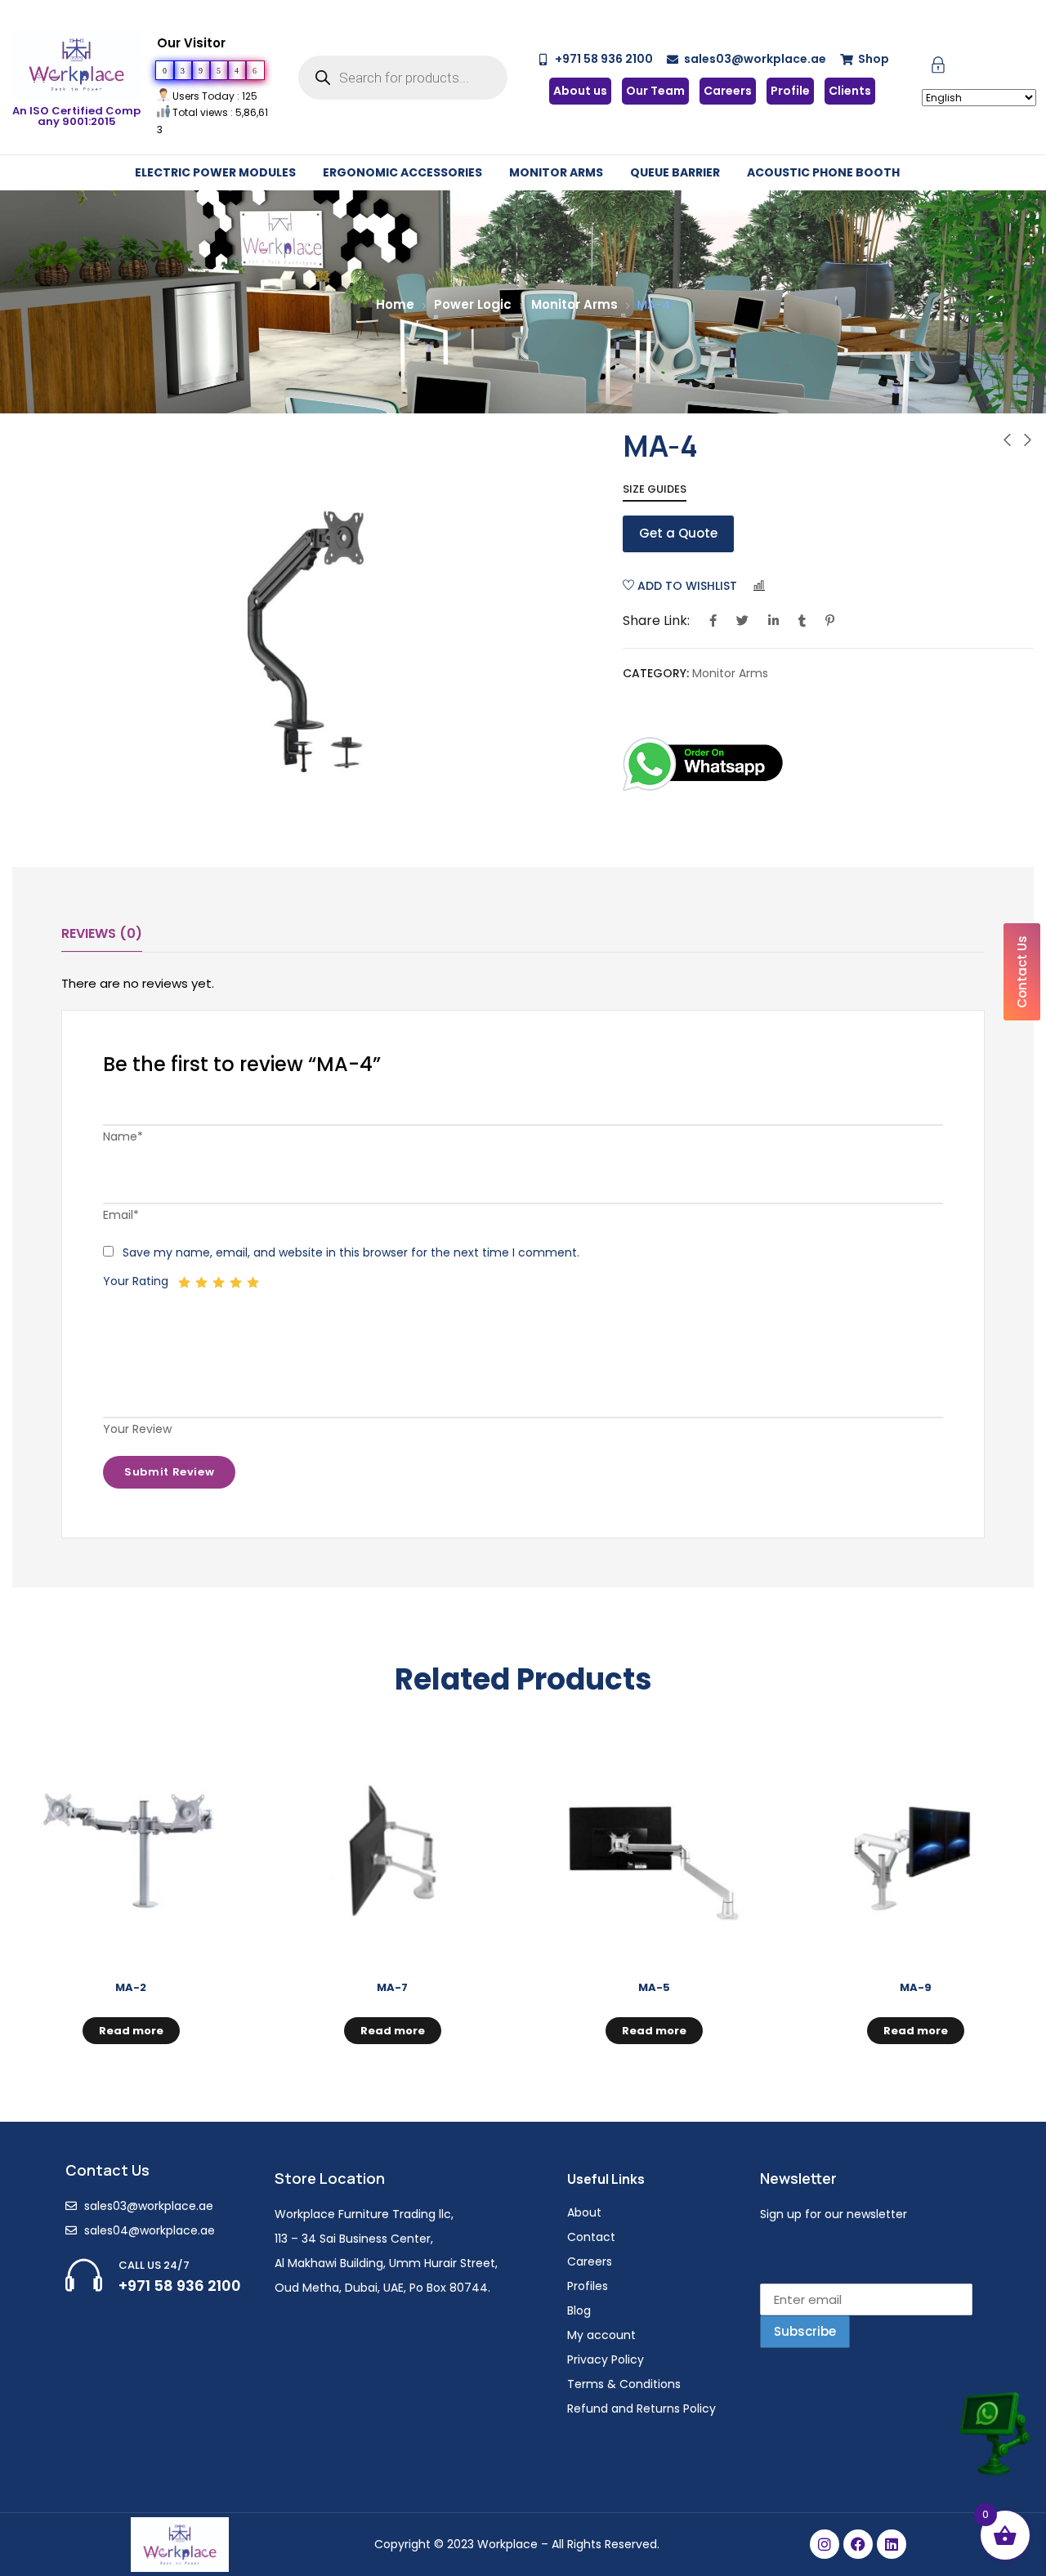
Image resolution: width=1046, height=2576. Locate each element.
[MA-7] (392, 1851)
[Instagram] (825, 2544)
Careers (590, 2261)
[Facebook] (858, 2544)
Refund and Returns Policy (641, 2409)
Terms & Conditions (624, 2384)
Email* (121, 1215)
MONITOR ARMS (556, 172)
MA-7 (392, 1987)
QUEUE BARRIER (675, 172)
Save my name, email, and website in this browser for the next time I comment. (351, 1252)
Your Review (137, 1429)
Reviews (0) (102, 933)
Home (395, 304)
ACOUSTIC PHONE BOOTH (823, 172)
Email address (804, 2266)
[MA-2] (131, 1851)
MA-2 (131, 1987)
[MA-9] (915, 1851)
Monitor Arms (574, 304)
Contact (591, 2237)
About (584, 2212)
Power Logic (473, 304)
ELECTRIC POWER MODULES (215, 172)
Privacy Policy (606, 2359)
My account (601, 2335)
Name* (123, 1136)
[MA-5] (654, 1851)
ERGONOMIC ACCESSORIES (402, 172)
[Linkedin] (892, 2544)
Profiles (588, 2286)
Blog (579, 2310)
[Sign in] (938, 68)
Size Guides (655, 489)
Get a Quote (678, 533)
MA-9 (916, 1987)
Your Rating (136, 1281)
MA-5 (654, 1987)
